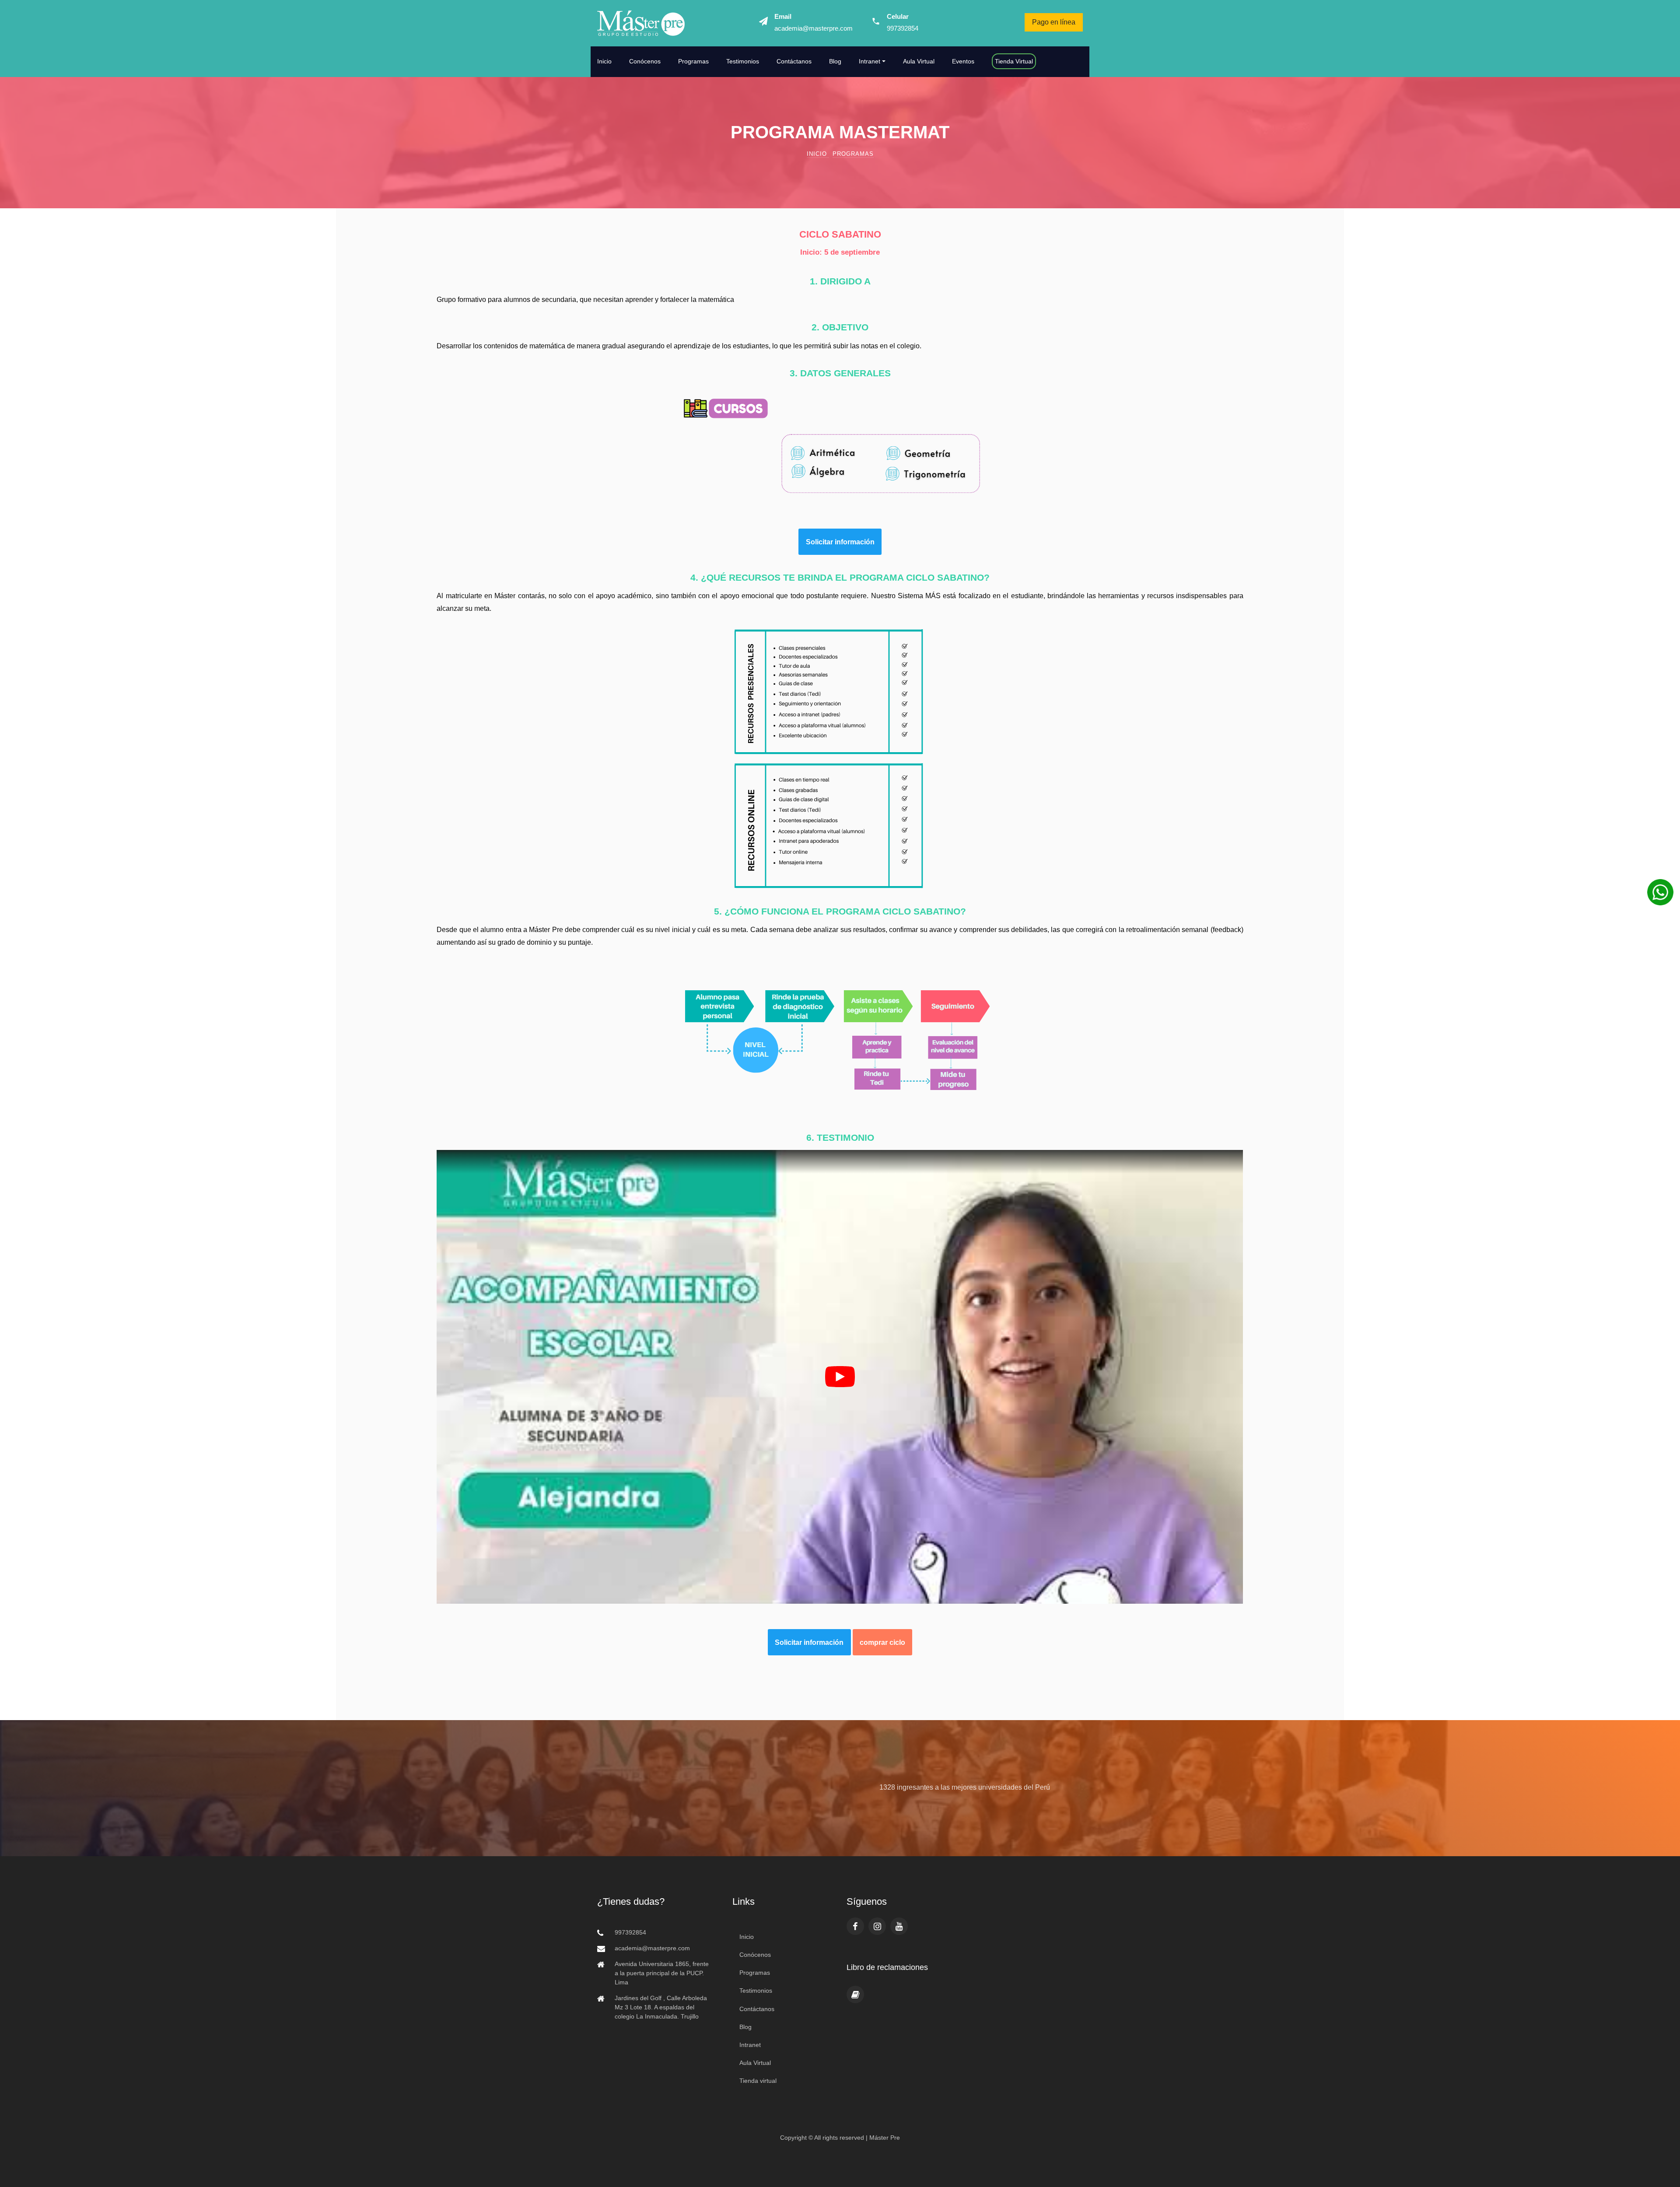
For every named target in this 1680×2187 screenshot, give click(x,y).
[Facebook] (855, 1926)
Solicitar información (840, 542)
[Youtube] (899, 1926)
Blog (835, 61)
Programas (693, 61)
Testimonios (743, 61)
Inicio (604, 61)
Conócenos (645, 61)
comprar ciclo (882, 1642)
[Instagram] (877, 1926)
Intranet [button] (870, 61)
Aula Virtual (919, 61)
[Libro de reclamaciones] (855, 1994)
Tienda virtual (758, 2081)
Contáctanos (794, 61)
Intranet (750, 2045)
